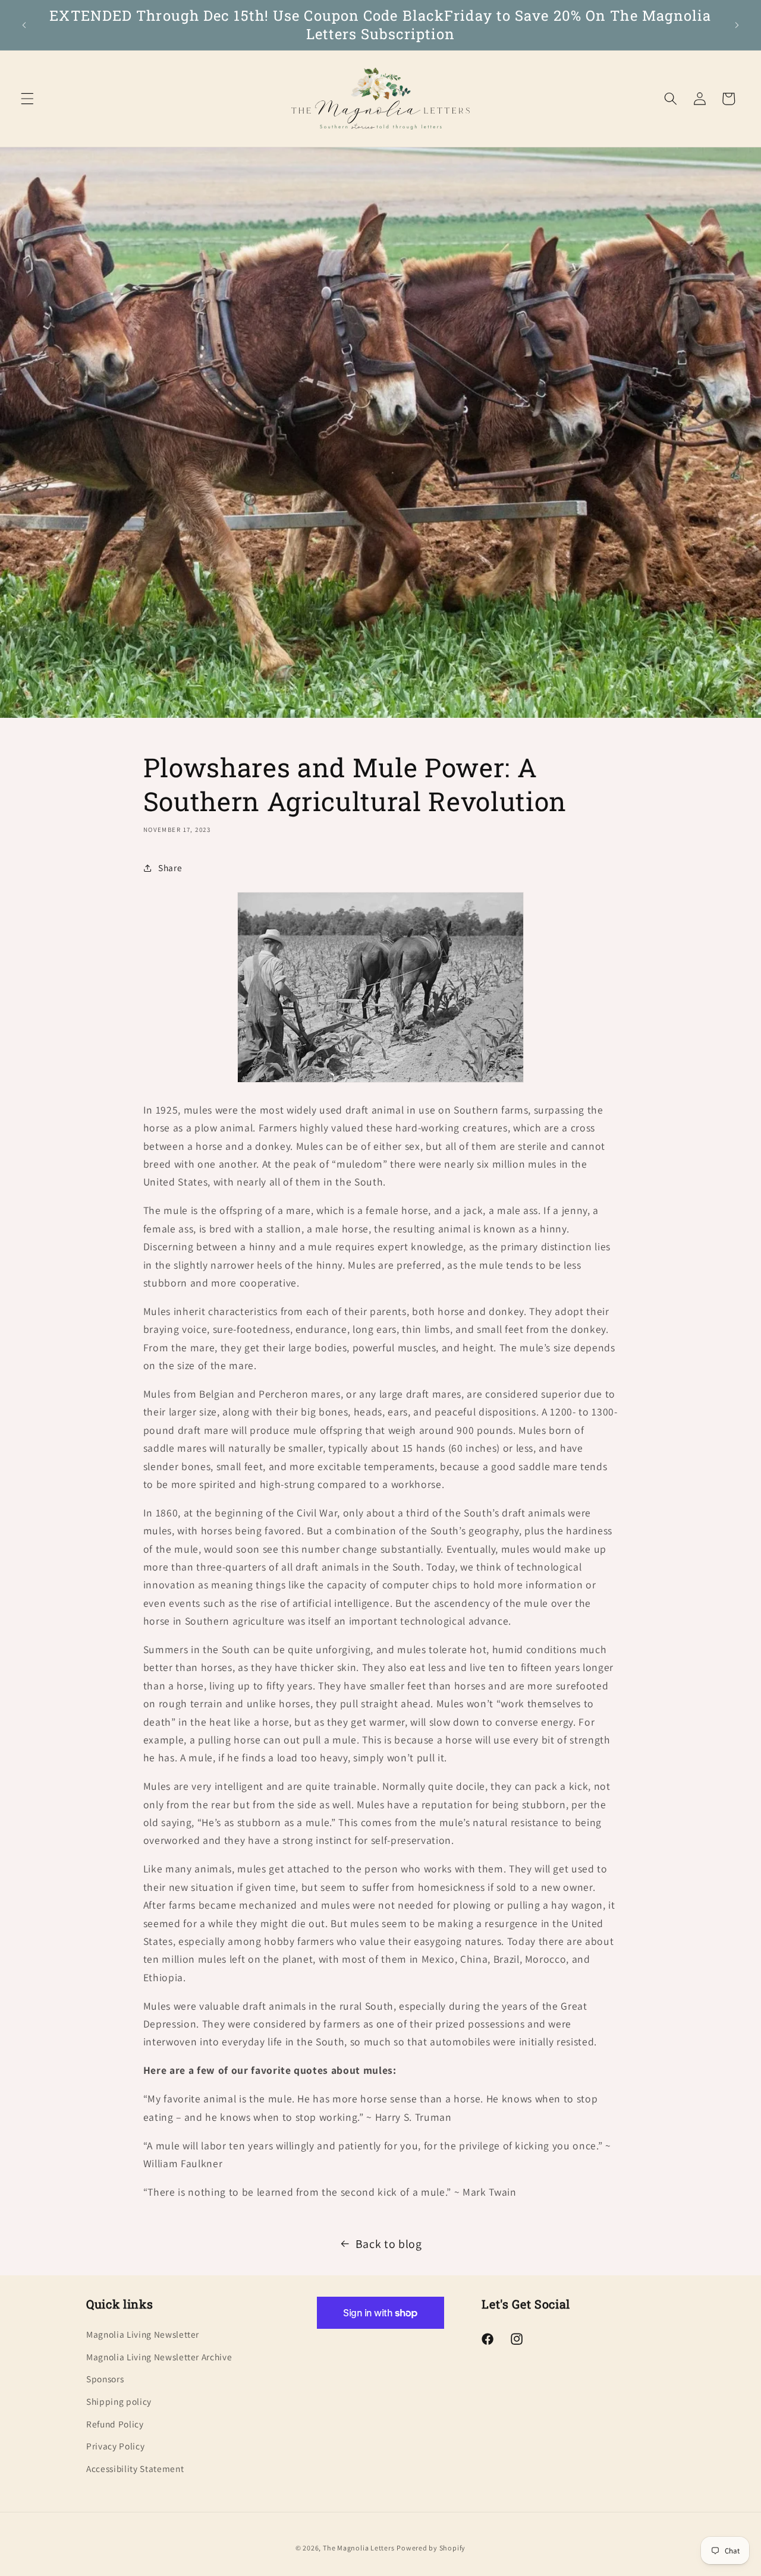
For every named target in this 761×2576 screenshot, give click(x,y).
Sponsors (105, 2379)
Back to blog (389, 2244)
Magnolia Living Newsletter (143, 2334)
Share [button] (170, 868)
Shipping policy (119, 2401)
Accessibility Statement (135, 2468)
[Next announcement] (737, 25)
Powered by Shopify (431, 2548)
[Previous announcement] (24, 25)
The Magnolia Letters (359, 2548)
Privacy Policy (115, 2445)
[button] (27, 99)
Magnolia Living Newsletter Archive (159, 2356)
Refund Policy (115, 2423)
